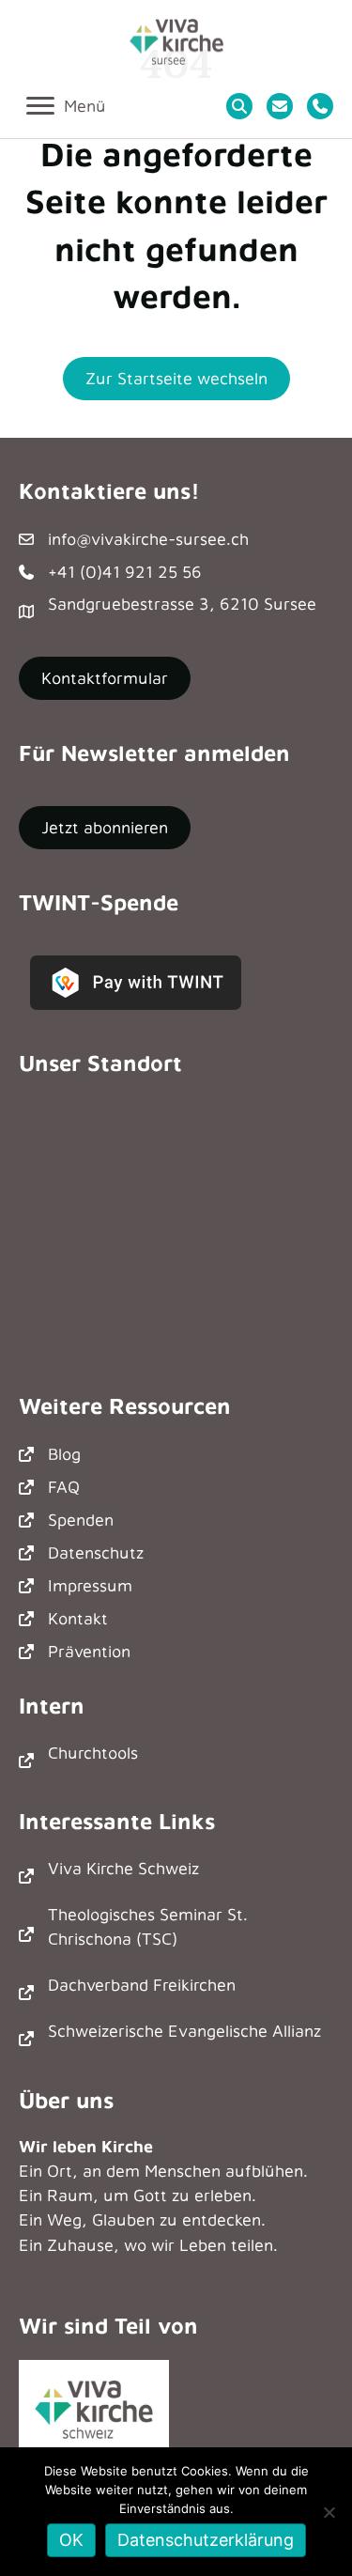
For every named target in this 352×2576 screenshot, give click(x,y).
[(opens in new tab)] (94, 2405)
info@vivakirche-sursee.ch (148, 539)
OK (71, 2540)
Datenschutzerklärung (206, 2540)
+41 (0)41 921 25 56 (125, 572)
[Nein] (329, 2512)
